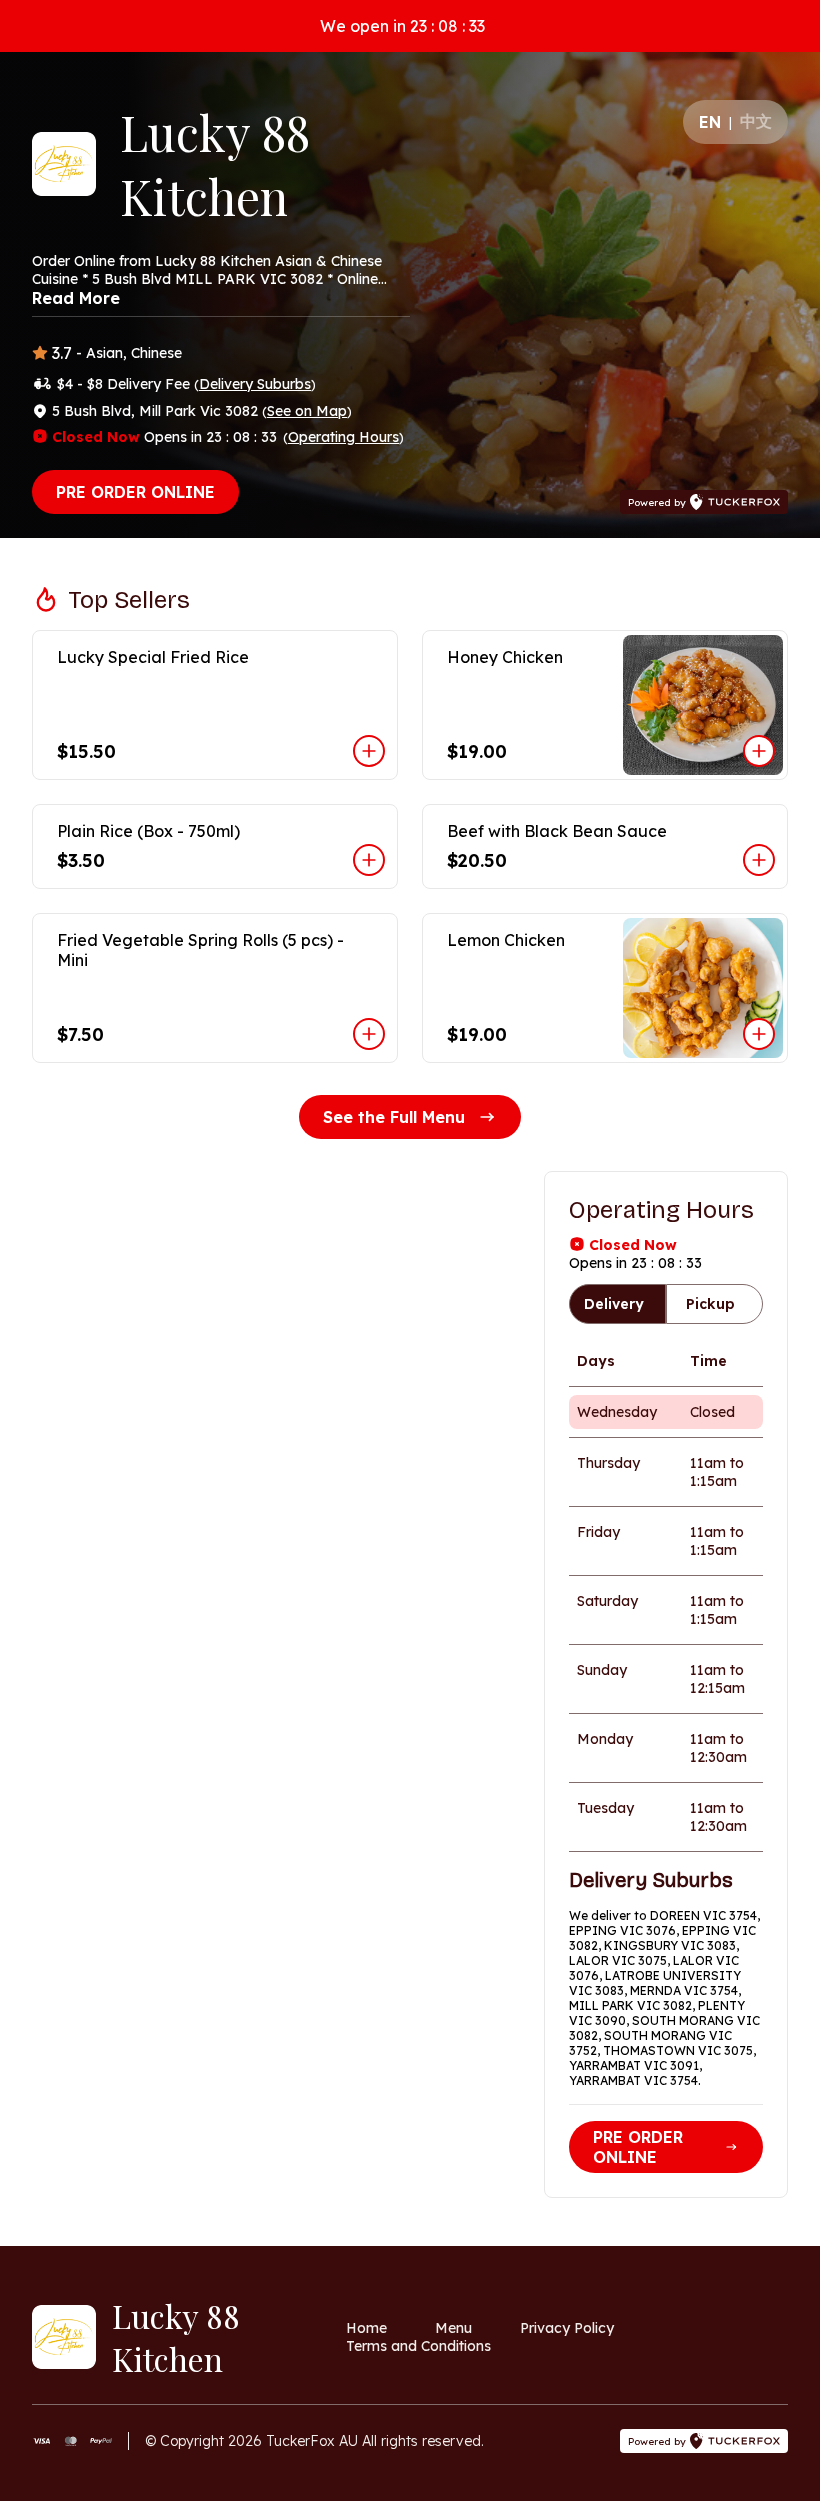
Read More (76, 298)
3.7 (62, 353)
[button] (215, 705)
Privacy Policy (567, 2328)
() (255, 384)
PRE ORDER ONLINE (135, 492)
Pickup (710, 1304)
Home (366, 2328)
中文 (756, 121)
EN (710, 122)
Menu (453, 2328)
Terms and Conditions (418, 2346)
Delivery (614, 1304)
